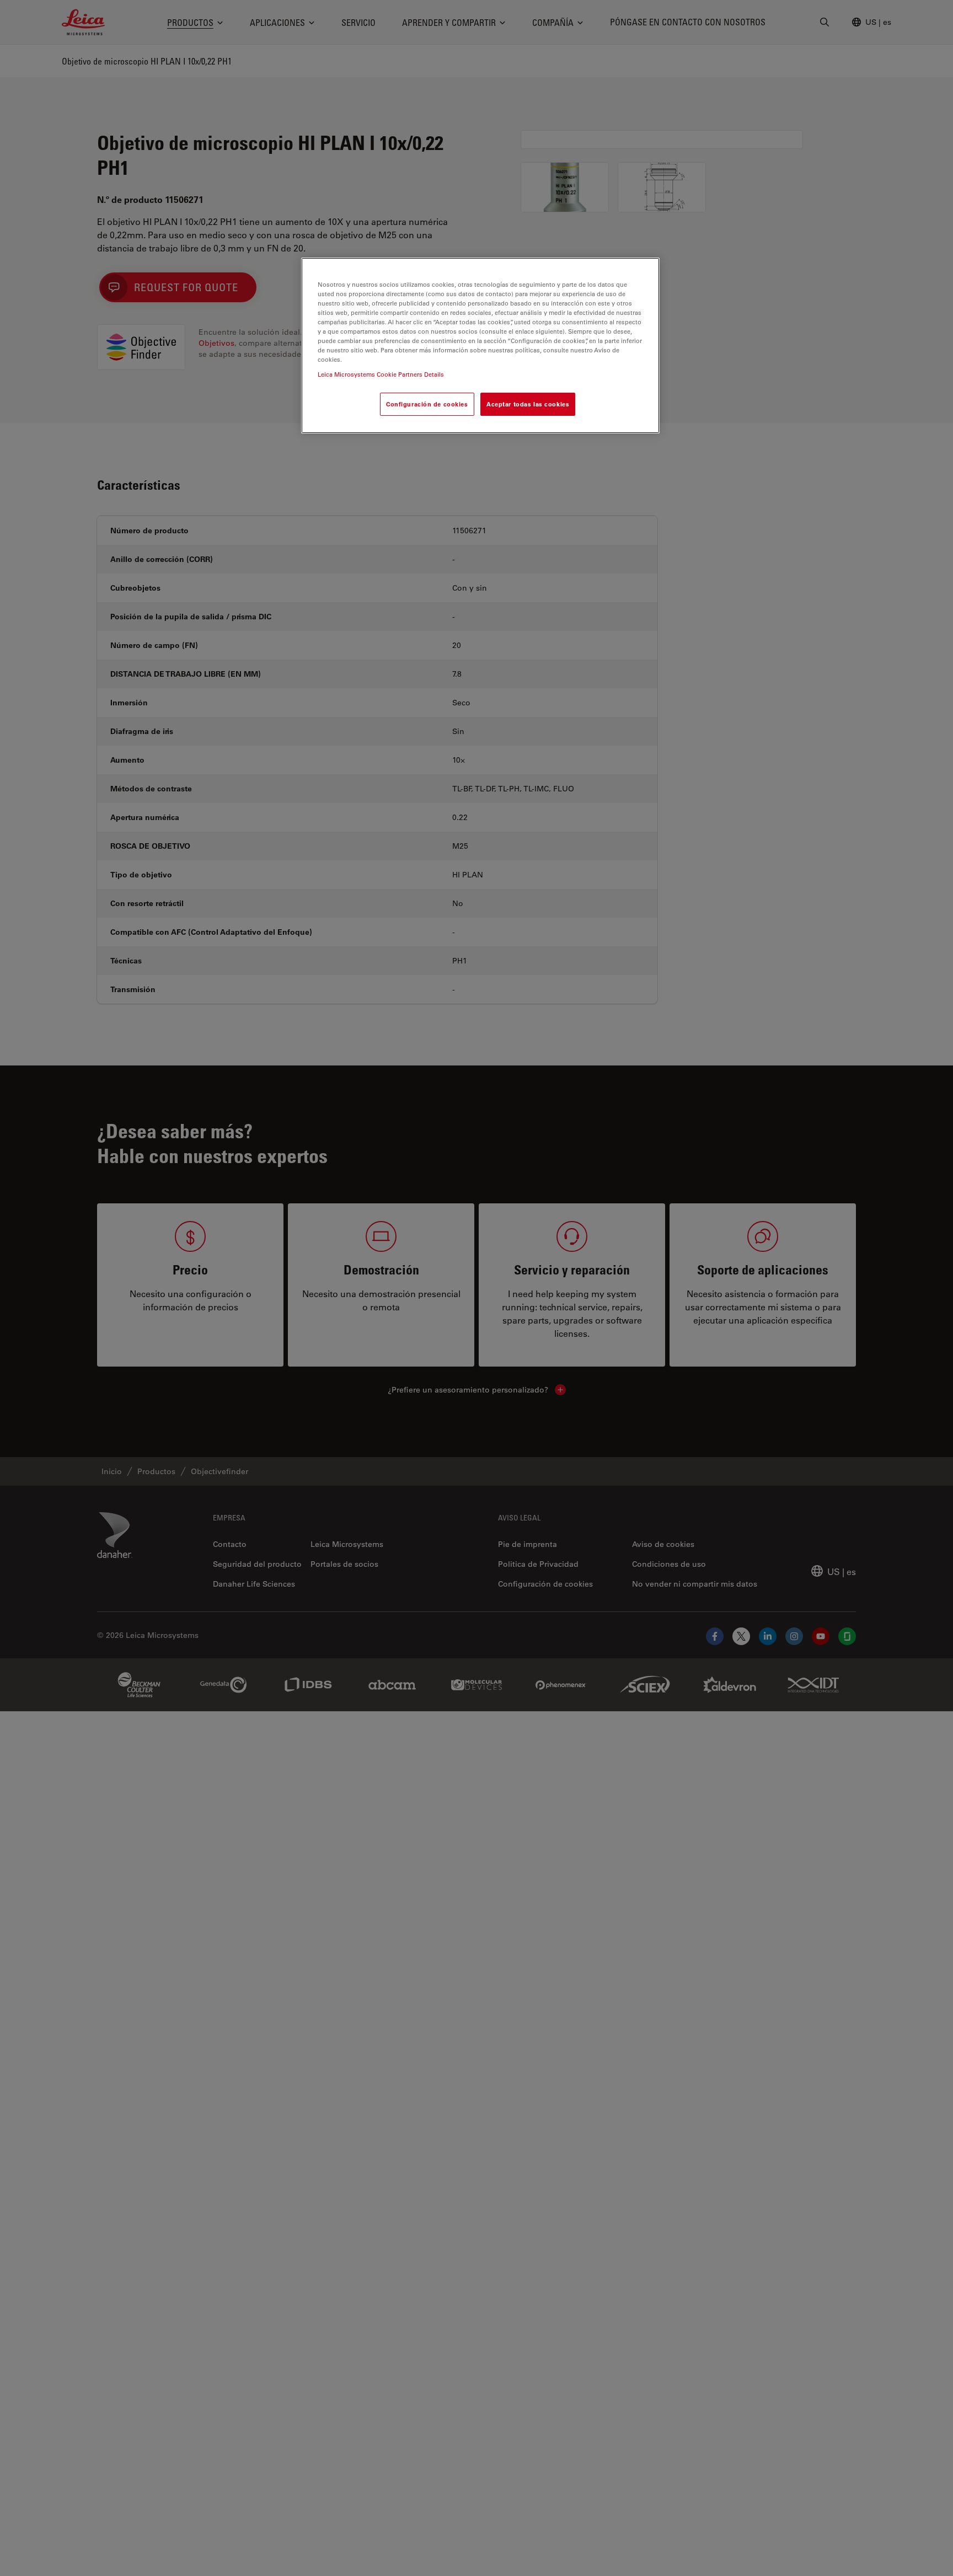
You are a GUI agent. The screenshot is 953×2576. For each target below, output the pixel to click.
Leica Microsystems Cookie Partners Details (381, 375)
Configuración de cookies (427, 405)
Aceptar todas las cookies (528, 405)
